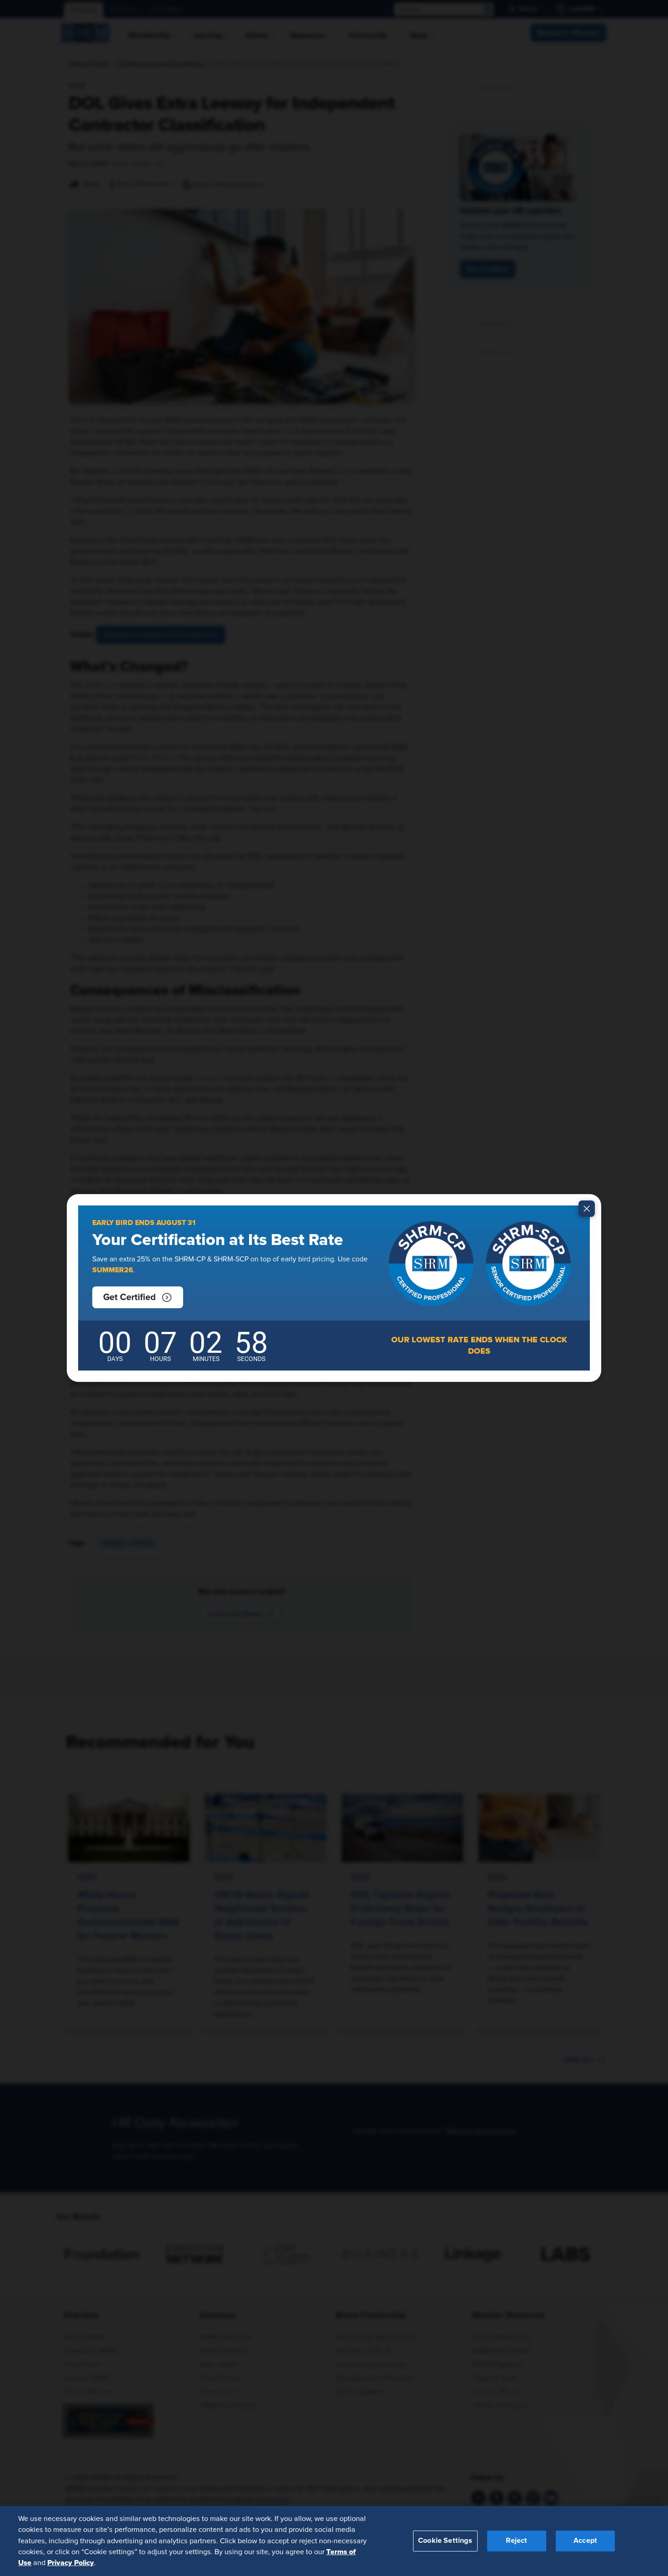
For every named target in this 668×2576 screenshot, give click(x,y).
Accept (585, 2541)
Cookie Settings (445, 2541)
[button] (138, 1297)
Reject (516, 2541)
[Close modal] (587, 1209)
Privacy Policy (71, 2563)
